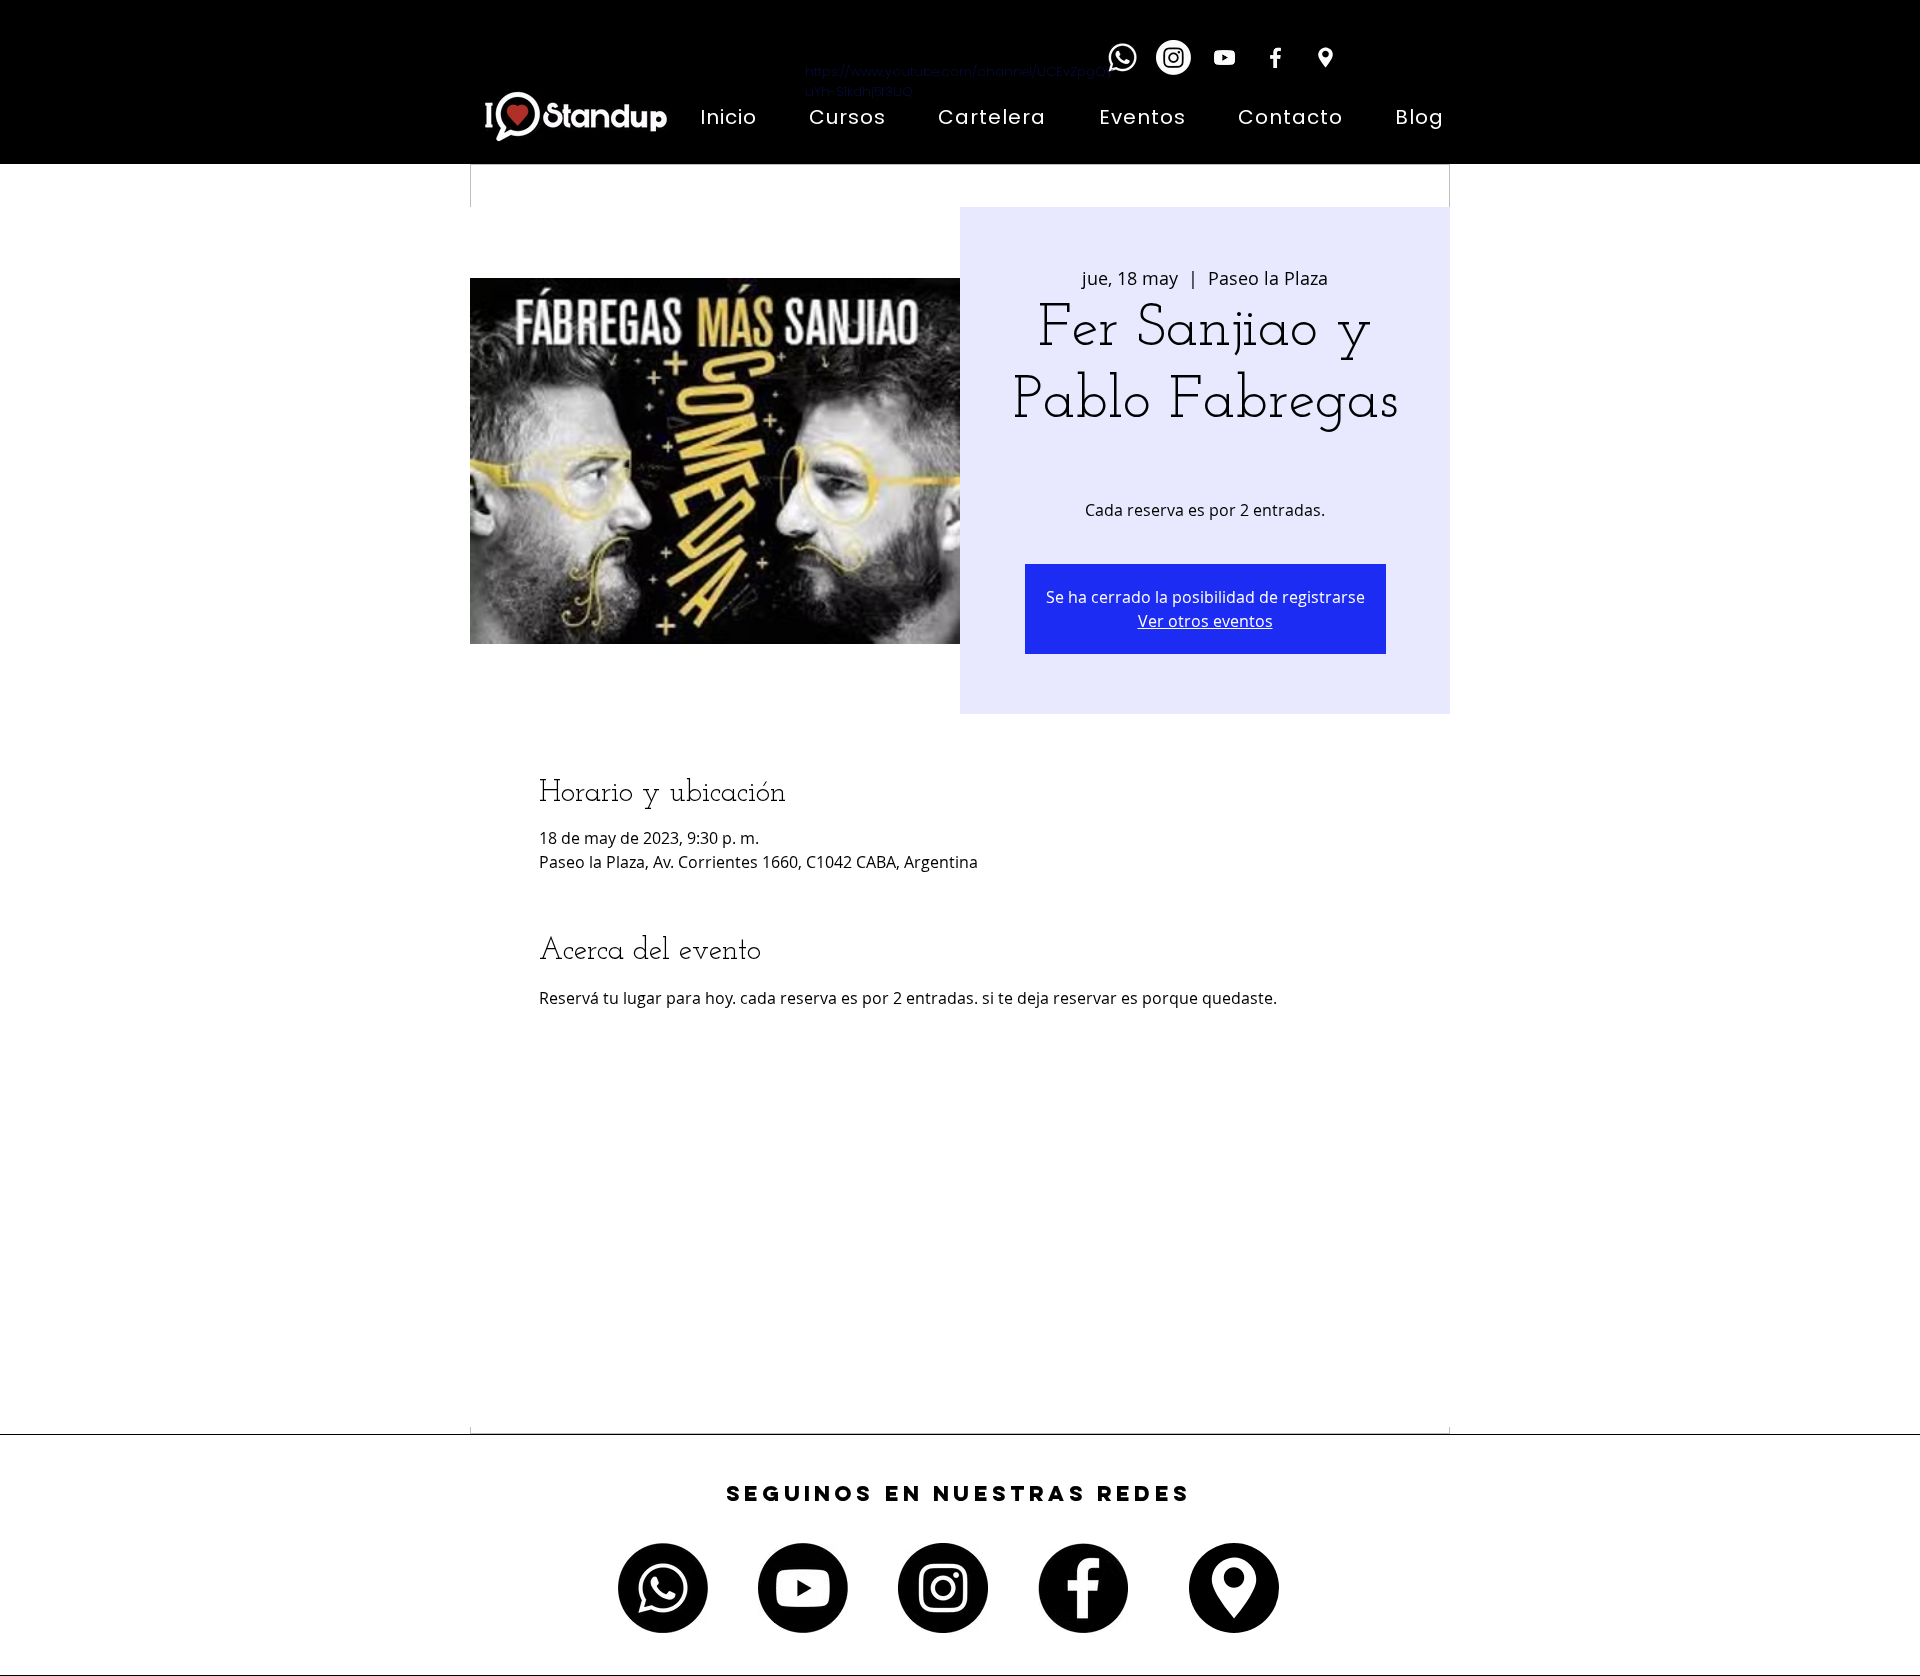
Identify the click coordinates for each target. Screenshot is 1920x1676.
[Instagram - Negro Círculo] (943, 1588)
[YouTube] (1224, 57)
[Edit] (1325, 57)
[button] (1392, 55)
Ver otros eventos (1205, 621)
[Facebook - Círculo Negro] (1083, 1588)
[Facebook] (1275, 57)
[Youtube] (803, 1588)
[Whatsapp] (1122, 57)
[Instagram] (1173, 57)
